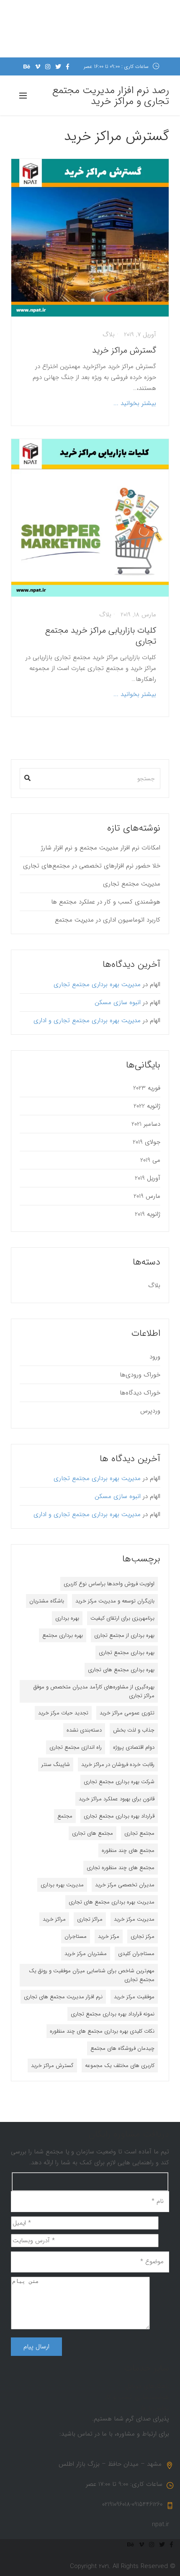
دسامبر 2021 (146, 1124)
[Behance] (27, 67)
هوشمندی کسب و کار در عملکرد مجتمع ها (106, 902)
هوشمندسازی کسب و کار (137, 2397)
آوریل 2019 (148, 1178)
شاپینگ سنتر (56, 1765)
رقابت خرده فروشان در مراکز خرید (118, 1765)
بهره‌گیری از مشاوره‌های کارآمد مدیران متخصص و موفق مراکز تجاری (94, 1691)
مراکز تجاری (90, 1919)
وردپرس (150, 1411)
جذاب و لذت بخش (134, 1730)
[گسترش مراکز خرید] (90, 238)
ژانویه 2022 (147, 1106)
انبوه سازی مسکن (118, 1002)
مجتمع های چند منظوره (128, 1850)
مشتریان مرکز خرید (86, 1954)
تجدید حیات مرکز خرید (63, 1713)
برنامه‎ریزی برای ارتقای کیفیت (122, 1618)
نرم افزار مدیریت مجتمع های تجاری (63, 1997)
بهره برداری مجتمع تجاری (127, 1653)
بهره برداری (67, 1618)
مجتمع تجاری (139, 1833)
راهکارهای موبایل (147, 2386)
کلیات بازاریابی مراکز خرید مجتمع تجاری (101, 636)
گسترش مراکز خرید (123, 350)
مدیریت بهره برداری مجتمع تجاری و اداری (87, 1021)
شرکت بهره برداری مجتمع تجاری (119, 1782)
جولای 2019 (147, 1142)
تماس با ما (155, 2408)
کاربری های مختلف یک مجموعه (120, 2066)
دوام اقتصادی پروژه (134, 1747)
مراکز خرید (54, 1919)
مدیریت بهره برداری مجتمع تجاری (97, 984)
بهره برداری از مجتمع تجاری (124, 1635)
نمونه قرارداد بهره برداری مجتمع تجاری (113, 2014)
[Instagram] (48, 67)
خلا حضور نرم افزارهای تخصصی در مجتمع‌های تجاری (92, 866)
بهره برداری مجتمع (63, 1635)
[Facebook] (68, 67)
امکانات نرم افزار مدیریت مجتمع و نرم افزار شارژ (101, 848)
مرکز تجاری (143, 1936)
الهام (155, 984)
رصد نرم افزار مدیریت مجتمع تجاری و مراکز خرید (111, 96)
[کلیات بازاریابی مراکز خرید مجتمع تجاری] (90, 518)
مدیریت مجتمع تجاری (132, 884)
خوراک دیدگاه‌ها (140, 1393)
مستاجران (76, 1936)
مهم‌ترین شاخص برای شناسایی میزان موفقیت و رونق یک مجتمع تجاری (92, 1975)
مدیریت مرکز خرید (134, 1919)
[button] (27, 776)
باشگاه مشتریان (47, 1601)
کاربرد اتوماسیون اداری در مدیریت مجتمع (108, 920)
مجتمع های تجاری (93, 1833)
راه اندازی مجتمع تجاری (76, 1747)
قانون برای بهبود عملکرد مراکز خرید (117, 1799)
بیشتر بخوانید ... (135, 403)
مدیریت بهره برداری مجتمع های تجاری (112, 1902)
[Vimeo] (38, 67)
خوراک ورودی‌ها (140, 1375)
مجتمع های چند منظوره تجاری (121, 1868)
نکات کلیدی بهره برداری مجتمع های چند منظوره (102, 2031)
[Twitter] (58, 67)
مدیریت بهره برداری (62, 1885)
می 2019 (150, 1160)
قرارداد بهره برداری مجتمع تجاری (119, 1816)
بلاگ (109, 335)
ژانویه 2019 (148, 1214)
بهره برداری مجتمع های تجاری (121, 1670)
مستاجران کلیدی (136, 1954)
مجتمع (65, 1816)
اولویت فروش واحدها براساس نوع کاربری (109, 1584)
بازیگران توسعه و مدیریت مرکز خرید (115, 1601)
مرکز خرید (109, 1936)
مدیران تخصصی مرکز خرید (125, 1885)
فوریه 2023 (147, 1088)
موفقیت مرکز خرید (134, 1997)
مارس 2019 (147, 1196)
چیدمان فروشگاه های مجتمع (122, 2048)
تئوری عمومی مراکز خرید (127, 1713)
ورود (155, 1357)
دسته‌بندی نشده (84, 1730)
